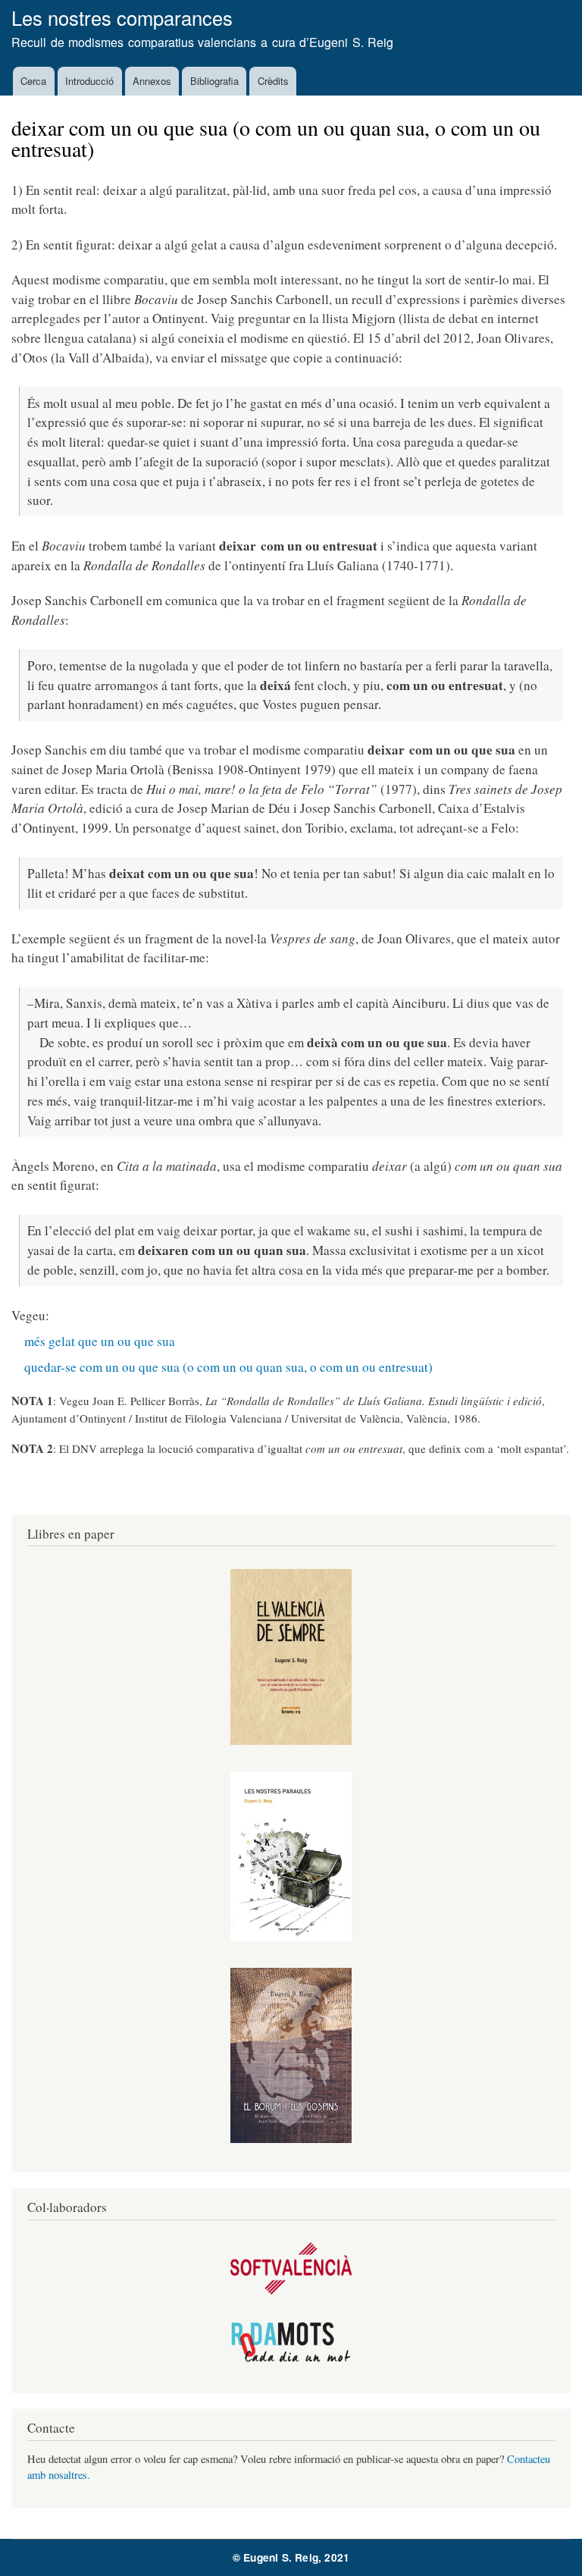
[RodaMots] (291, 2360)
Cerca (33, 81)
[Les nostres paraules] (291, 1937)
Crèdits (273, 81)
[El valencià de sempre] (291, 1741)
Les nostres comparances (122, 17)
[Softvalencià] (291, 2290)
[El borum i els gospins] (291, 2139)
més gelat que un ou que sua (100, 1341)
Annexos (152, 81)
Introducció (89, 81)
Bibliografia (214, 81)
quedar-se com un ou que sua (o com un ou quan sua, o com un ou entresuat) (228, 1367)
